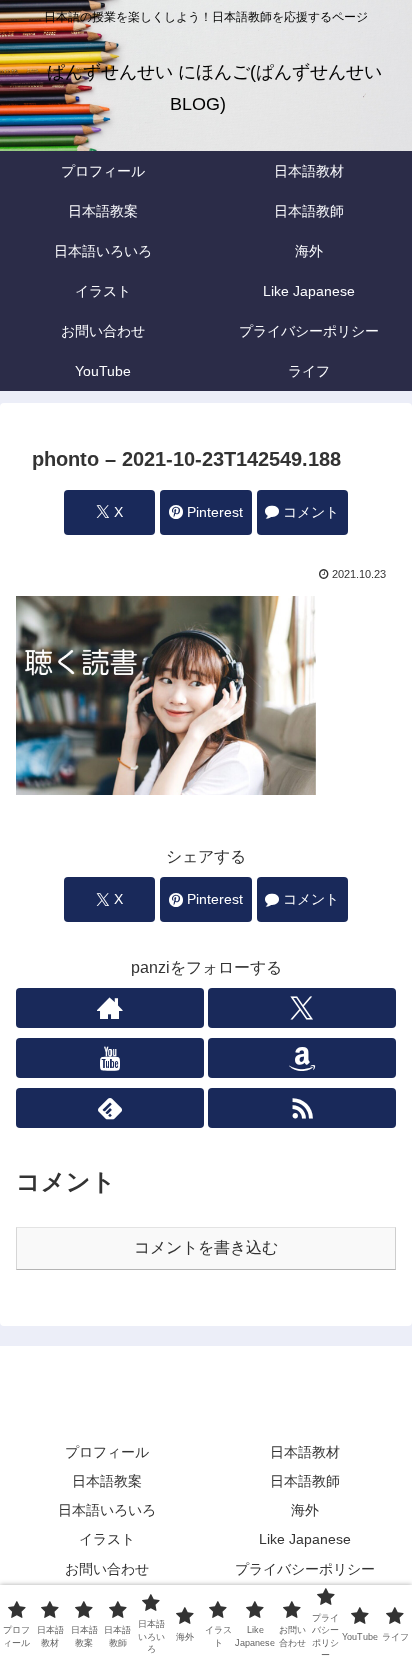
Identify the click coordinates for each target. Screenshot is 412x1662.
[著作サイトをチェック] (110, 1008)
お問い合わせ (107, 1569)
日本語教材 (305, 1452)
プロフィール (107, 1452)
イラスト (107, 1539)
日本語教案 (107, 1481)
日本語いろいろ (107, 1510)
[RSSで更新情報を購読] (302, 1108)
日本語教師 (305, 1481)
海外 (305, 1510)
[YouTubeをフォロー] (110, 1058)
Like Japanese (305, 1539)
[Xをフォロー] (302, 1008)
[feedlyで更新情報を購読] (110, 1108)
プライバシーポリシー (305, 1569)
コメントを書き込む (206, 1247)
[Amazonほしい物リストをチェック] (302, 1058)
